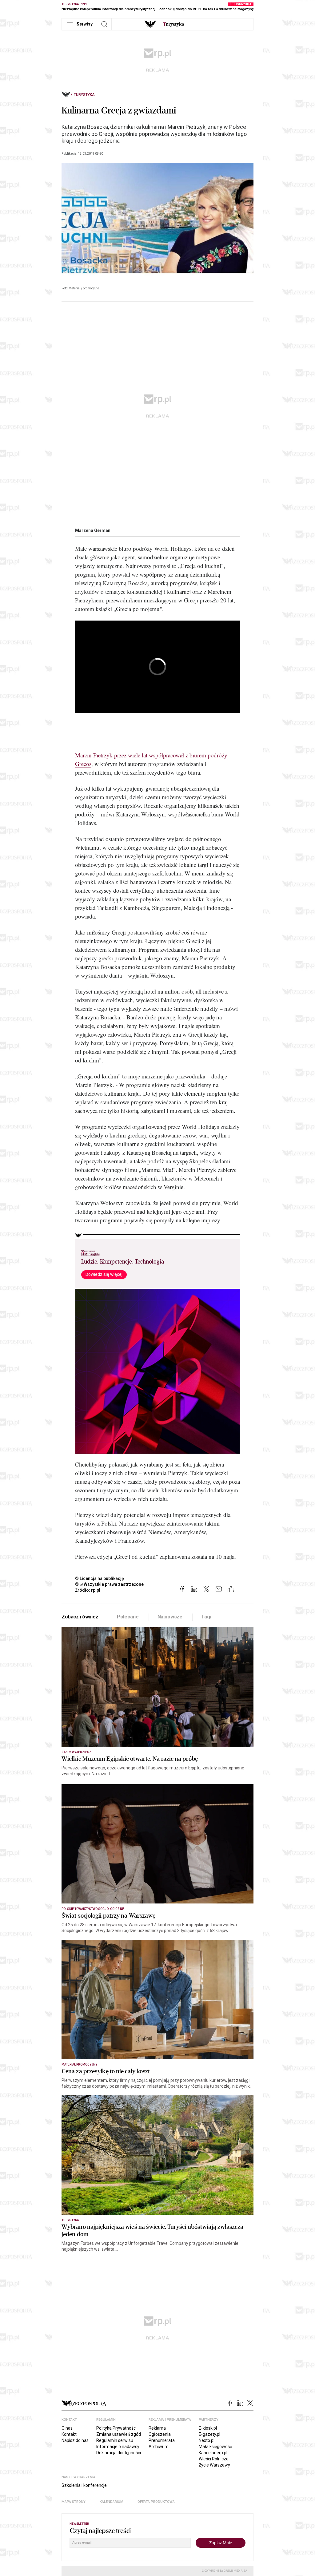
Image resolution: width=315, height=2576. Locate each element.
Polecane (128, 1617)
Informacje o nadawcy (118, 2447)
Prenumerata (162, 2440)
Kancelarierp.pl (213, 2453)
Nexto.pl (207, 2440)
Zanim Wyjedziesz (76, 1752)
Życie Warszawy (214, 2465)
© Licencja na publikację (100, 1578)
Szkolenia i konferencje (84, 2485)
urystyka (174, 24)
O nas (67, 2428)
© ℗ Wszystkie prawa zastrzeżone (109, 1584)
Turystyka (84, 95)
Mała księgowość (215, 2447)
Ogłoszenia (160, 2434)
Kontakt (69, 2434)
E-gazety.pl (209, 2434)
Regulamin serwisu (115, 2440)
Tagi (206, 1617)
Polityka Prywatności (116, 2428)
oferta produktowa (156, 2502)
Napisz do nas (75, 2440)
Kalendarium (112, 2502)
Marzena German (93, 530)
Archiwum (159, 2447)
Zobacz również (80, 1617)
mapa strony (74, 2502)
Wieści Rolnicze (214, 2459)
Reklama (157, 2428)
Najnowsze (170, 1617)
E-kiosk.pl (208, 2428)
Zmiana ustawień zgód (119, 2434)
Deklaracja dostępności (119, 2453)
